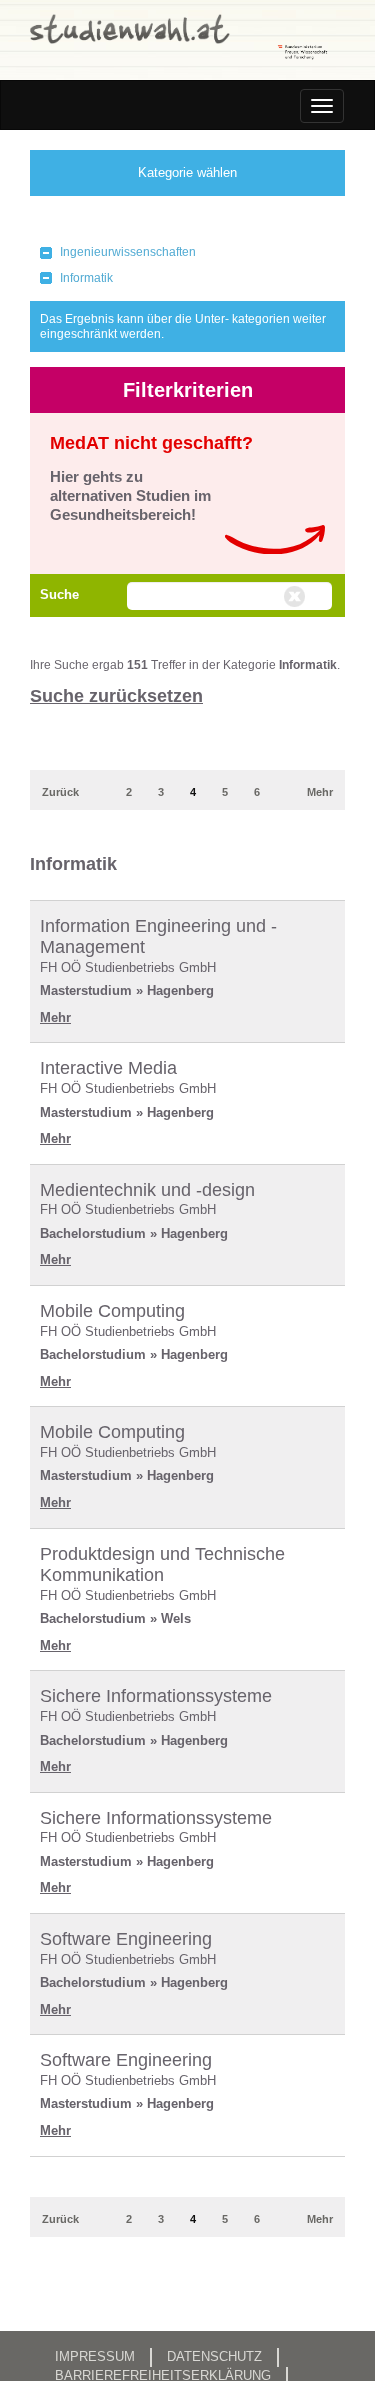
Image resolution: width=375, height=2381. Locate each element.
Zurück (60, 792)
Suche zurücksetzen (116, 696)
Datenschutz (214, 2356)
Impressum (95, 2356)
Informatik (86, 278)
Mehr (320, 792)
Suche (59, 594)
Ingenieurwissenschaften (128, 252)
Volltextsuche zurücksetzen (297, 597)
